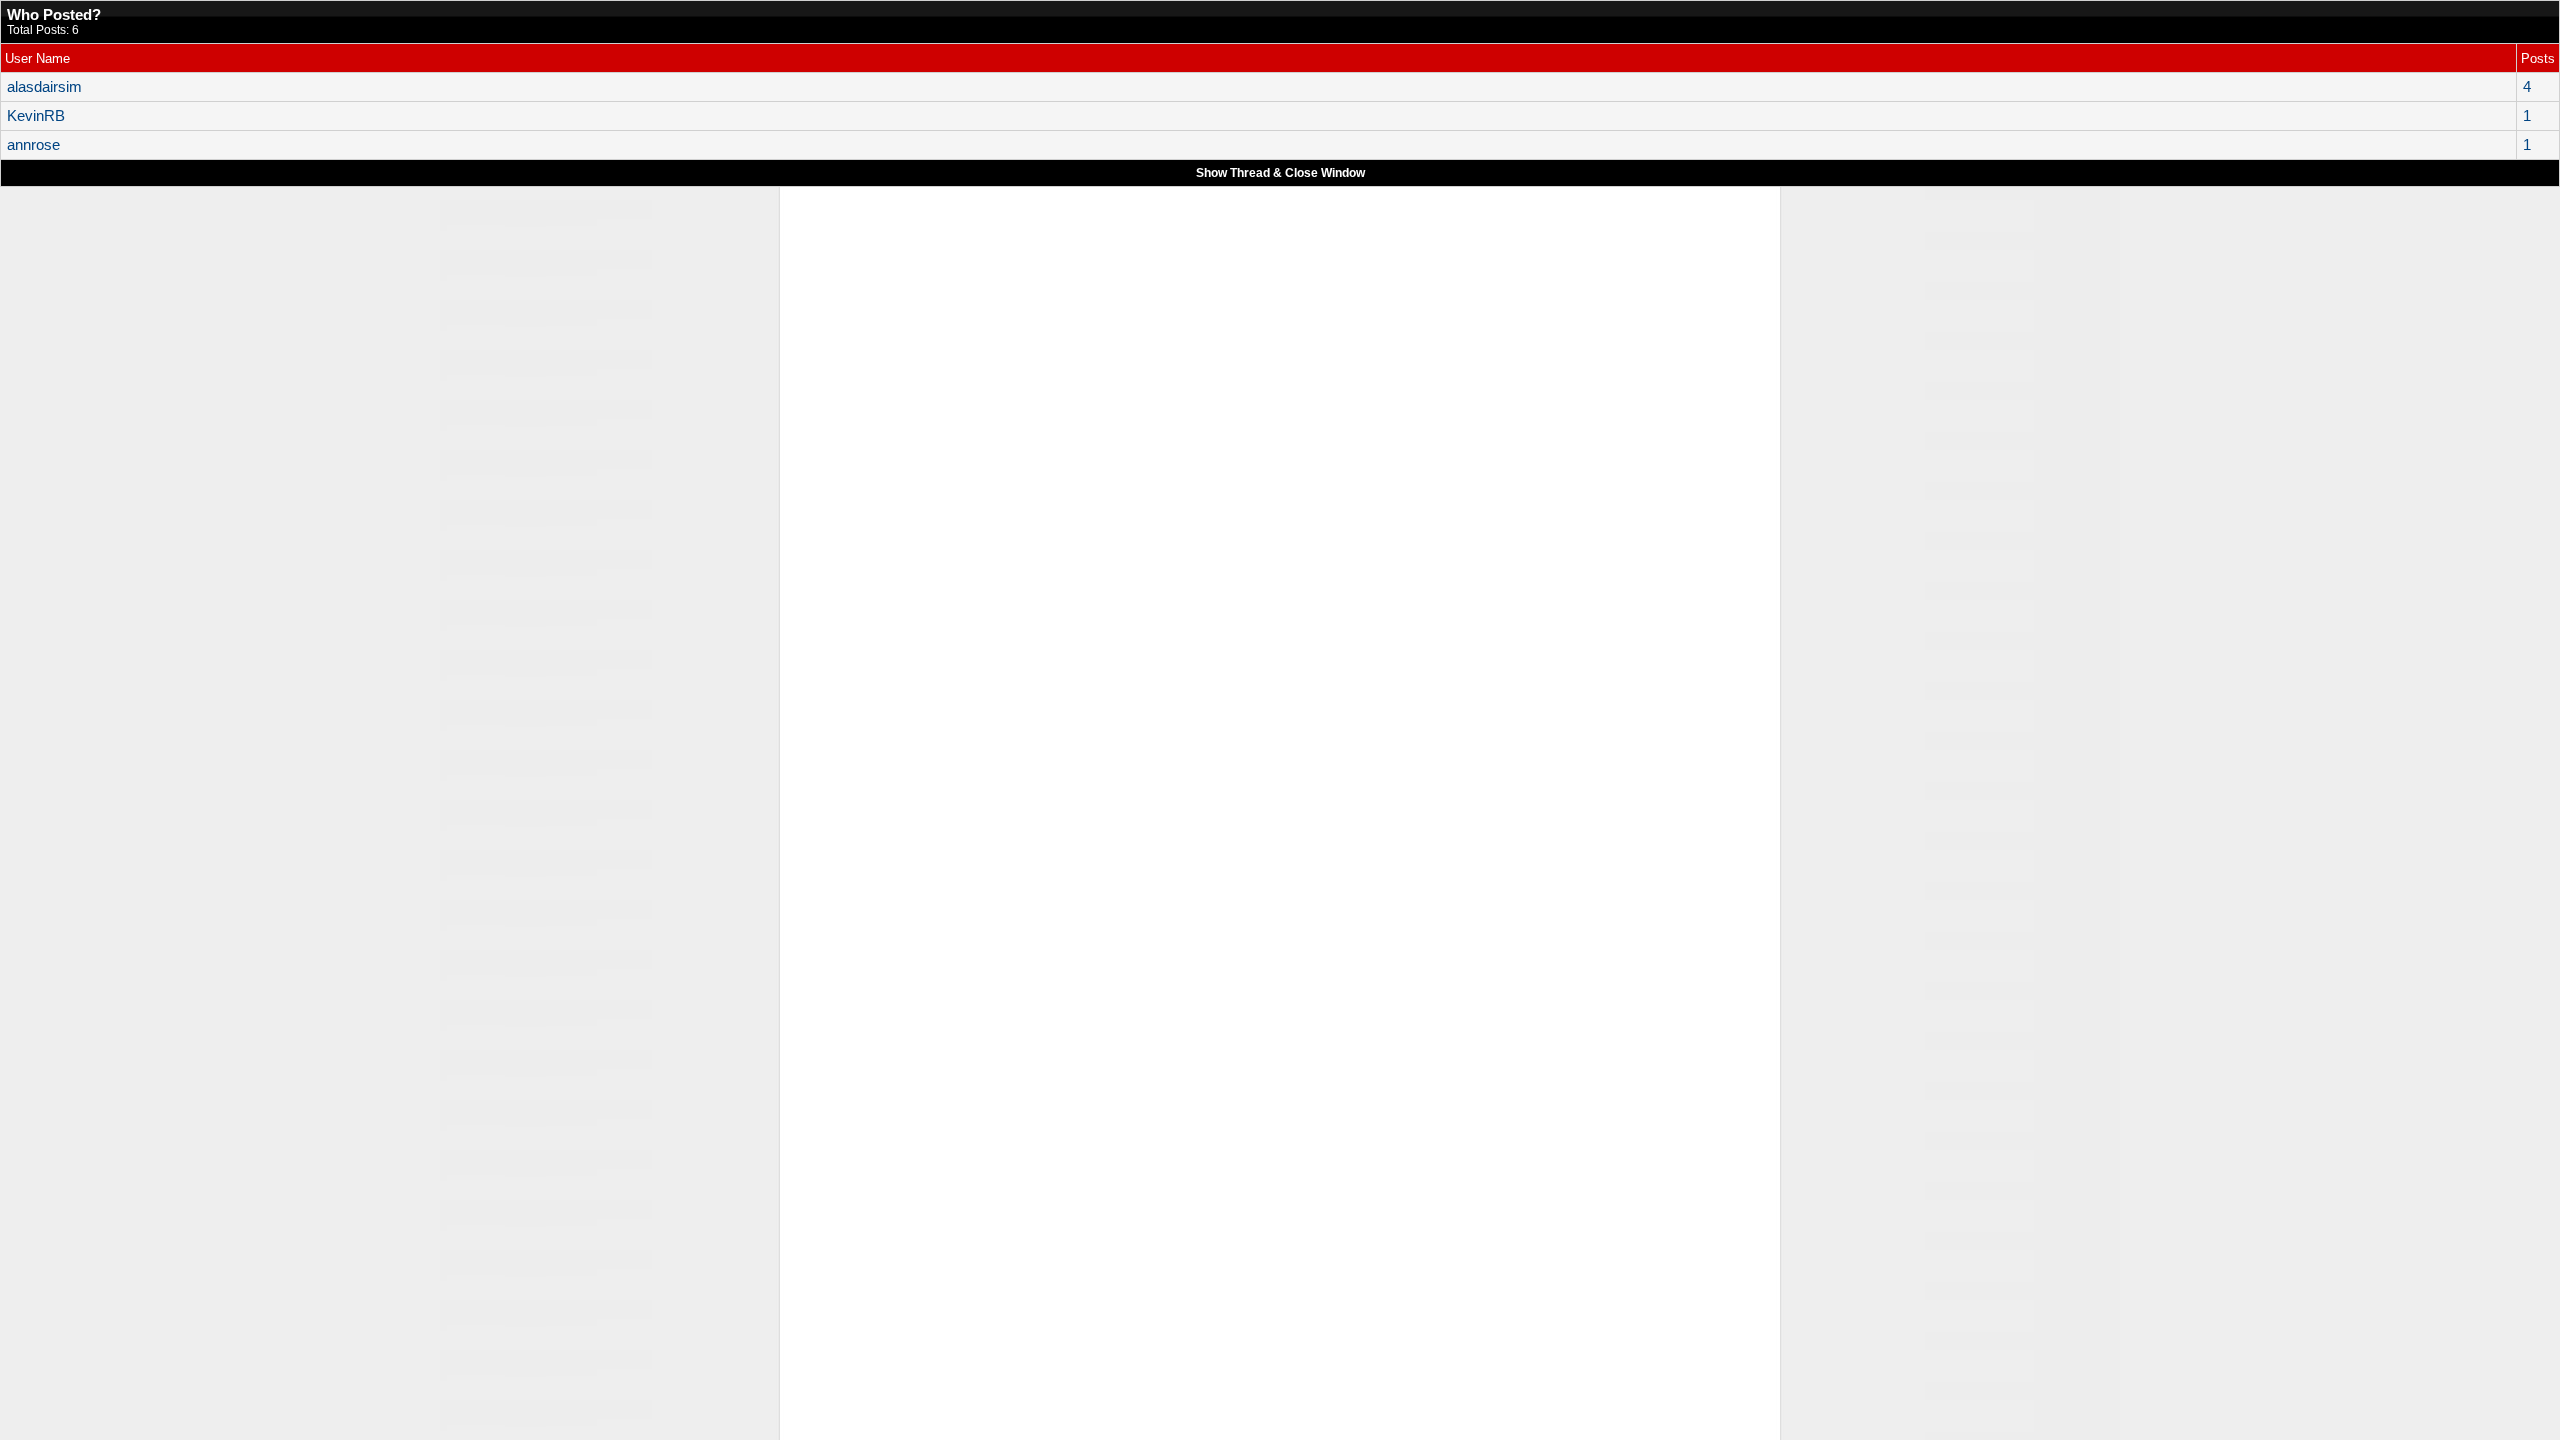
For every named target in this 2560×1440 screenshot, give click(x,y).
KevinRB (36, 116)
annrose (33, 145)
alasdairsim (44, 87)
